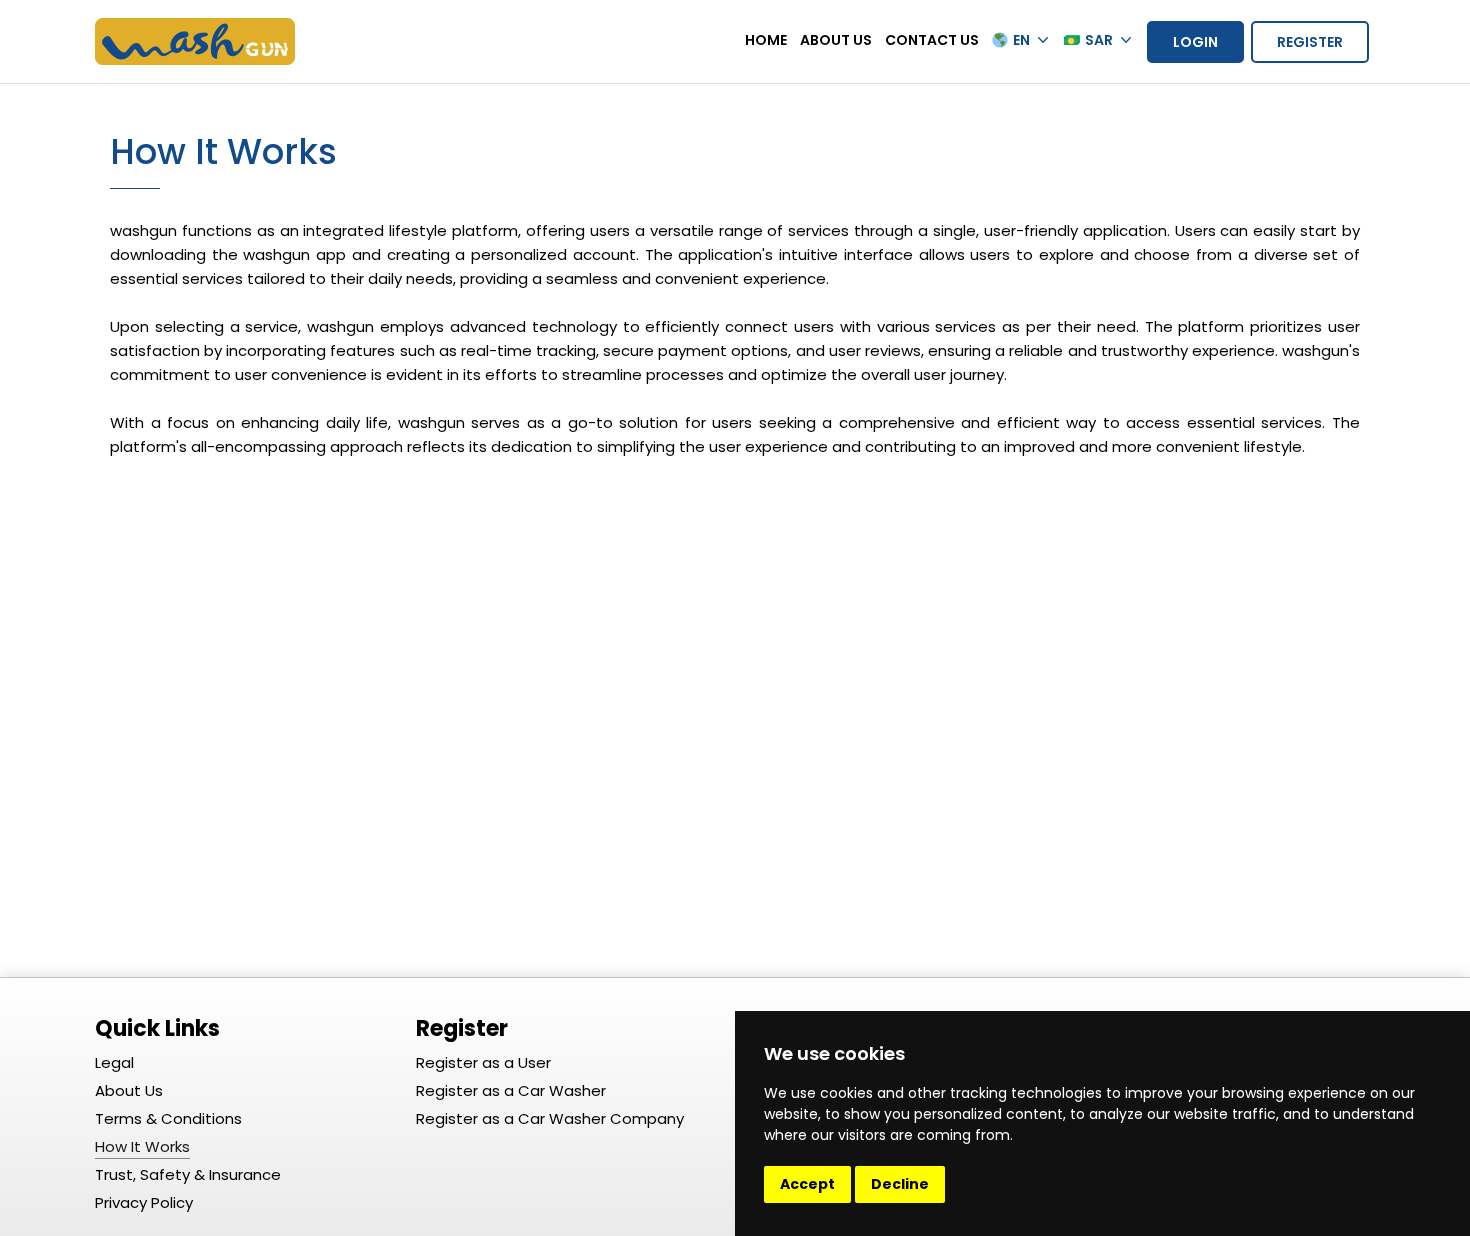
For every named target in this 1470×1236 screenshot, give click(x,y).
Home (766, 40)
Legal (114, 1062)
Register (1310, 42)
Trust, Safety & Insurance (188, 1174)
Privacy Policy (144, 1202)
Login (1195, 42)
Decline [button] (900, 1184)
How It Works (142, 1146)
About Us (836, 40)
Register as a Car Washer (511, 1090)
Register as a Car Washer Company (550, 1118)
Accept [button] (807, 1184)
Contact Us (932, 40)
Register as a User (483, 1062)
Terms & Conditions (168, 1118)
